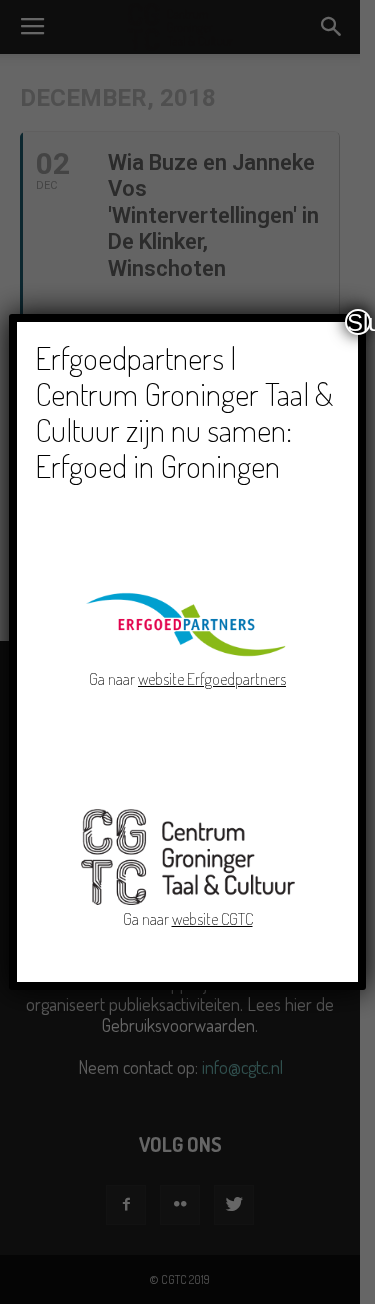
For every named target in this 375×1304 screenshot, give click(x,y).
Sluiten (359, 322)
